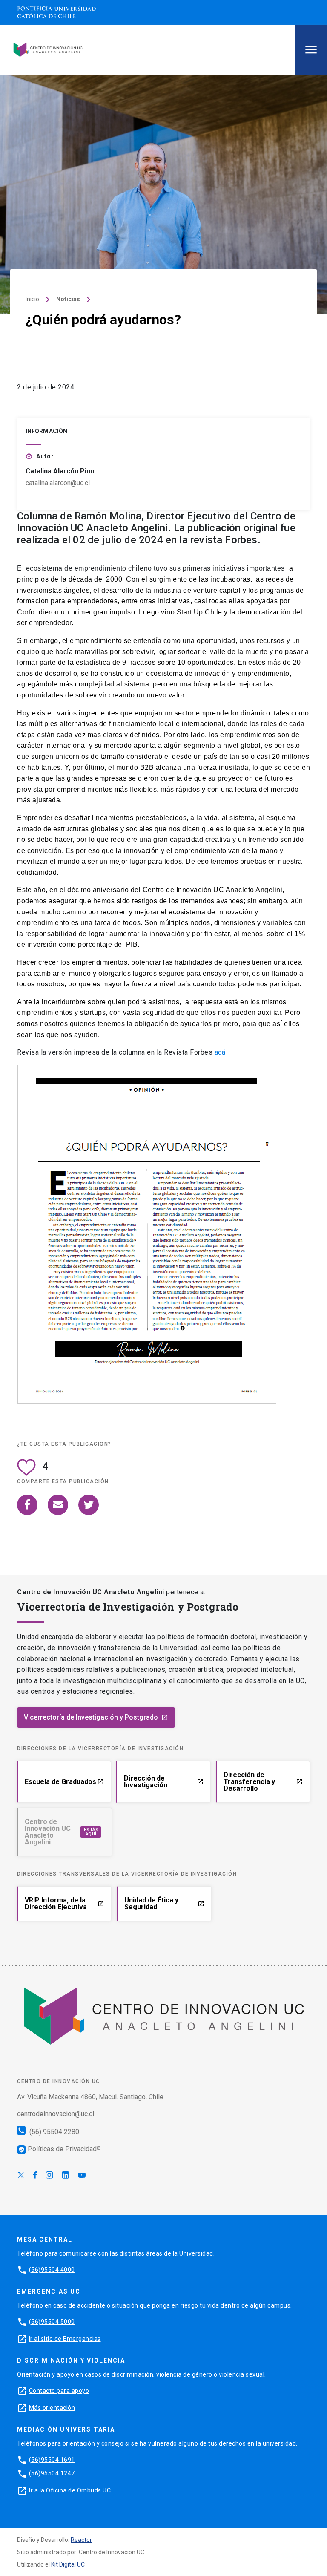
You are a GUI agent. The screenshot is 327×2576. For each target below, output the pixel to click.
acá (220, 1052)
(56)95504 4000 (52, 2270)
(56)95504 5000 (52, 2322)
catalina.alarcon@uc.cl (58, 483)
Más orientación (52, 2408)
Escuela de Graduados (64, 1782)
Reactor (81, 2540)
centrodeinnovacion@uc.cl (56, 2114)
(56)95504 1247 (52, 2473)
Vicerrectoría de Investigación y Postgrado (96, 1717)
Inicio (32, 299)
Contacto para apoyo (59, 2391)
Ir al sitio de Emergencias (65, 2339)
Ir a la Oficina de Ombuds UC (70, 2490)
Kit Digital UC (68, 2564)
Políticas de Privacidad (57, 2149)
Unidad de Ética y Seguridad (164, 1903)
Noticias (68, 299)
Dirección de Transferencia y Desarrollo (263, 1782)
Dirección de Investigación (163, 1782)
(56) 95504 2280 (53, 2132)
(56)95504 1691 (52, 2460)
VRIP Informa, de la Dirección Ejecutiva (65, 1903)
